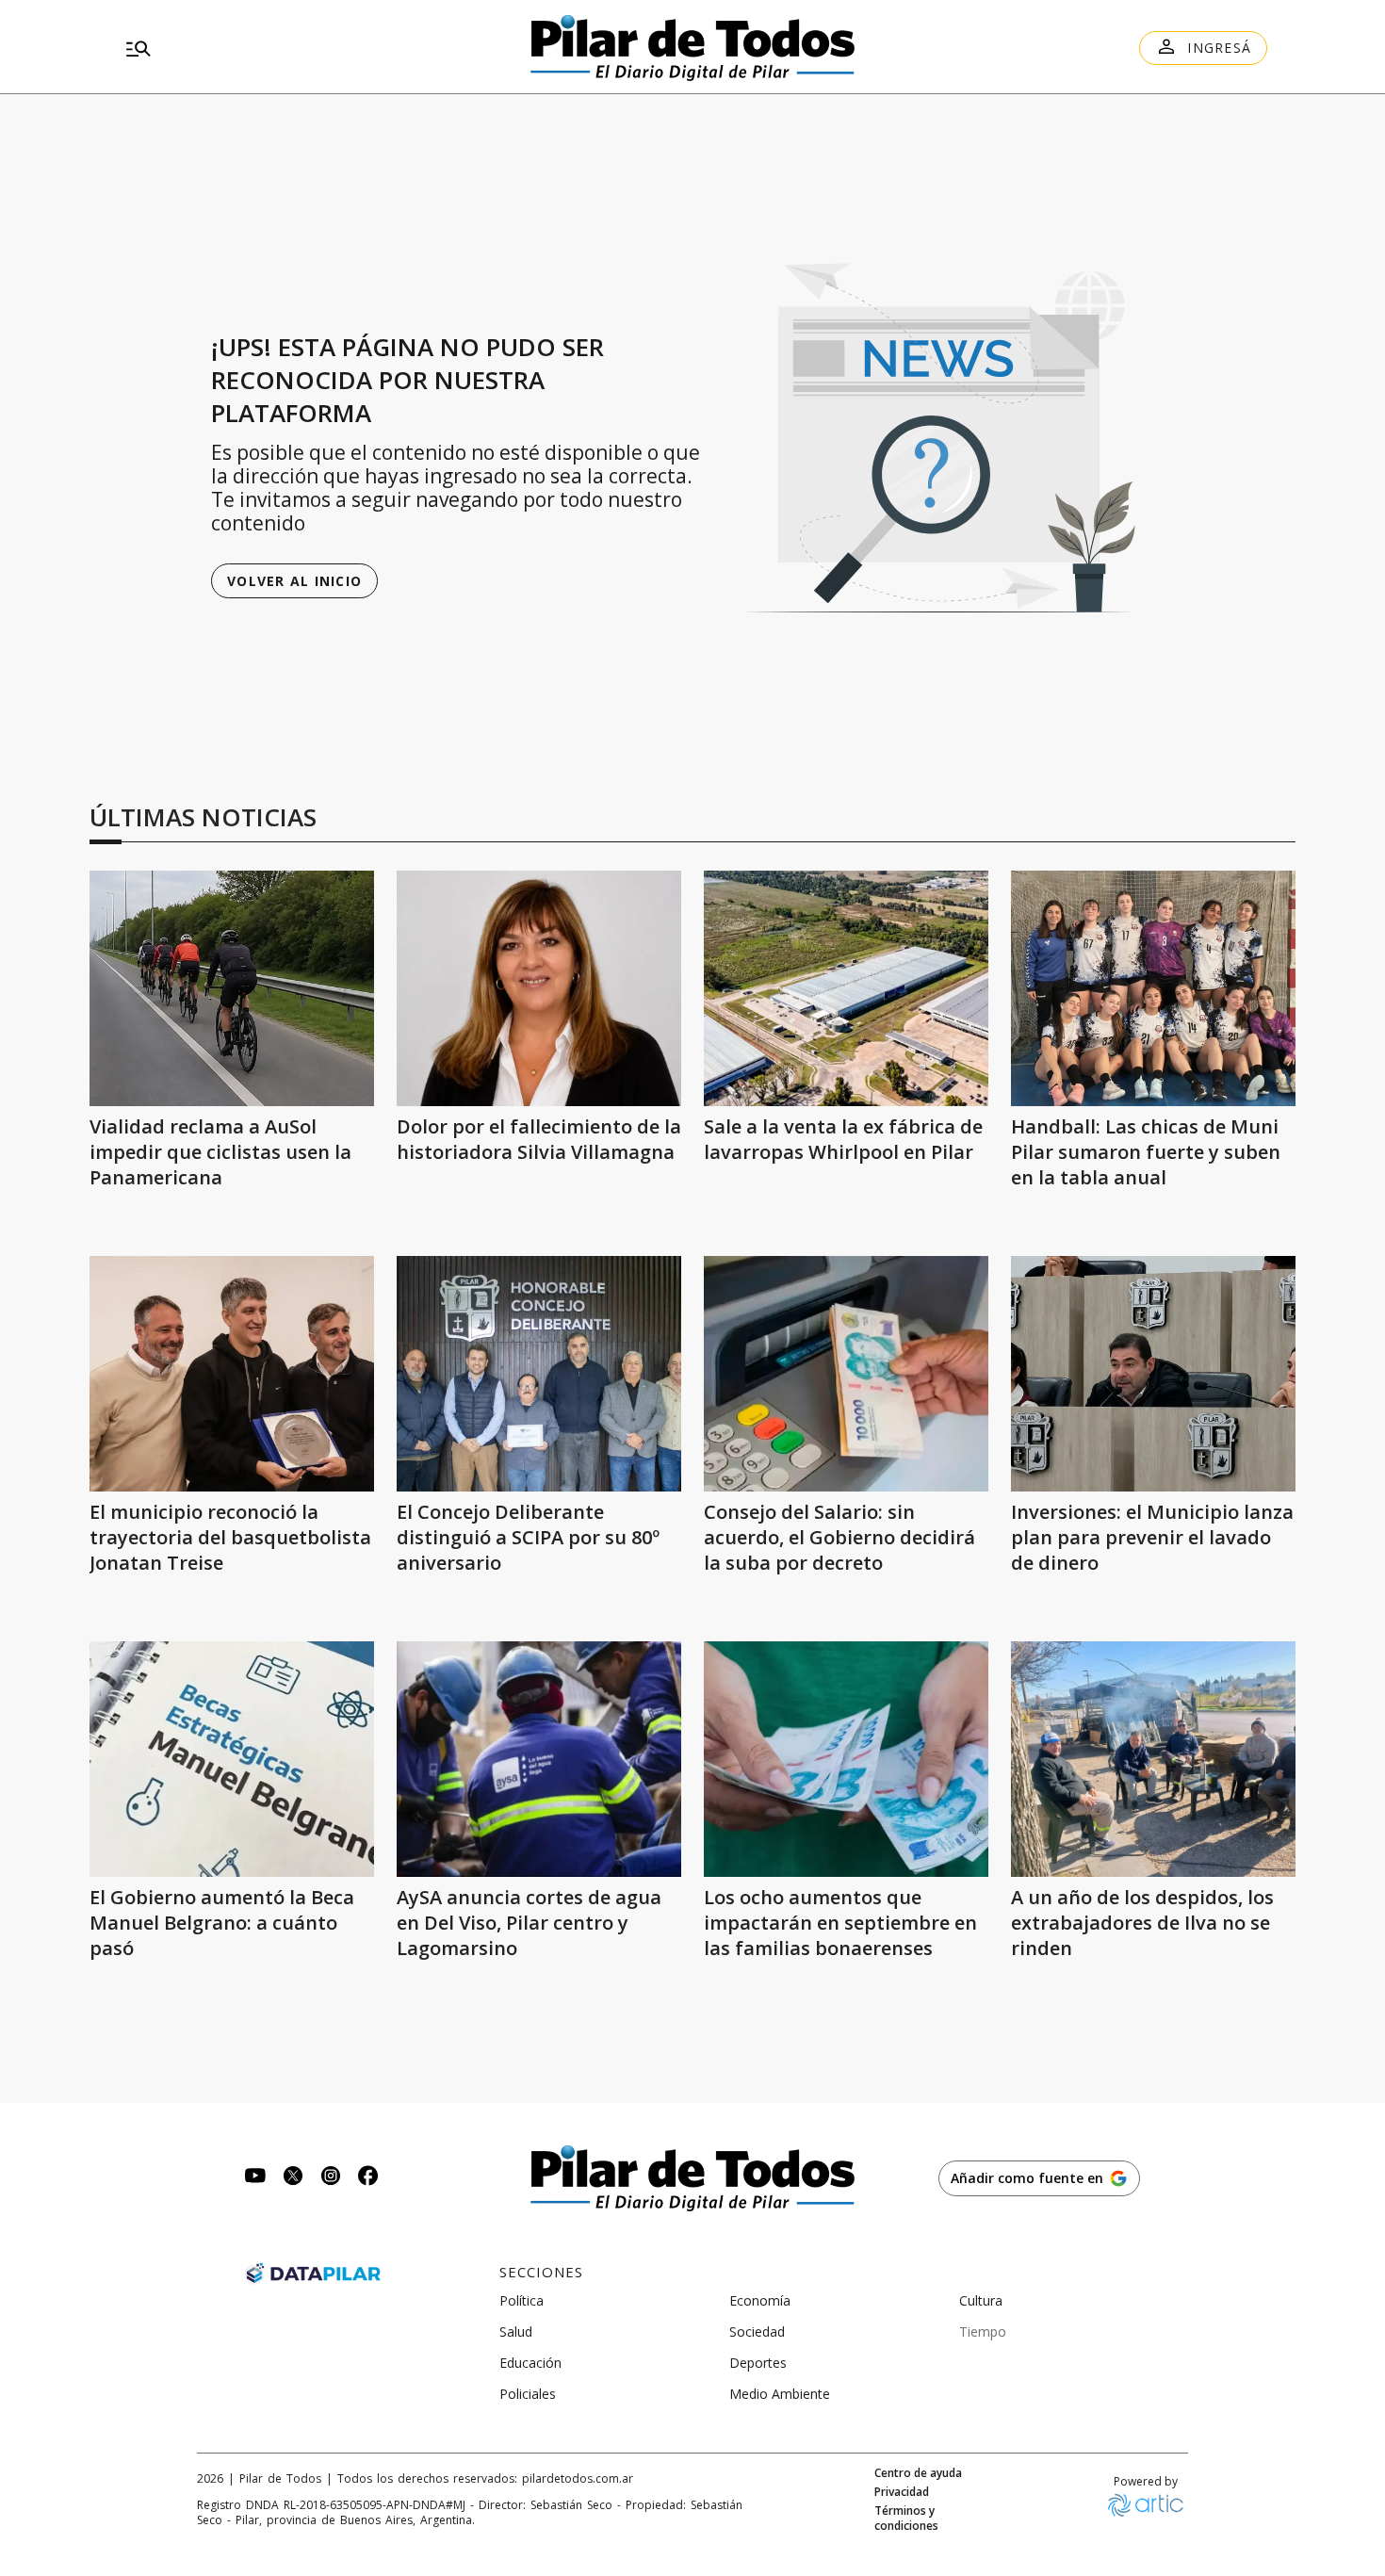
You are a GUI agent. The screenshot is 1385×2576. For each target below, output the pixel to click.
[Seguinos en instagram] (331, 2178)
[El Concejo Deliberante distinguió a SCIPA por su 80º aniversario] (539, 1374)
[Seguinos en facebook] (368, 2178)
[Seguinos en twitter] (293, 2178)
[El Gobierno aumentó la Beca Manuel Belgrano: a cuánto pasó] (232, 1759)
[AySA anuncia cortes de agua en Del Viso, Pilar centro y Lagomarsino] (539, 1759)
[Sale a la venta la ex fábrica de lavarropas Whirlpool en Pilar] (846, 988)
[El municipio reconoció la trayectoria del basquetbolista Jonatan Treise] (232, 1374)
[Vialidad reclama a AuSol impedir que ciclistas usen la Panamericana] (232, 988)
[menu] (301, 48)
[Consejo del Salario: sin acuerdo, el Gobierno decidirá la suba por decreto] (846, 1374)
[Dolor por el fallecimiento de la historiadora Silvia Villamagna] (539, 988)
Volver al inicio (294, 581)
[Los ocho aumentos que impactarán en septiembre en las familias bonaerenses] (846, 1759)
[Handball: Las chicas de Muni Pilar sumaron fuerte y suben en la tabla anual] (1153, 988)
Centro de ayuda (918, 2473)
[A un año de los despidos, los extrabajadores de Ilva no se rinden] (1153, 1759)
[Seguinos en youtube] (255, 2178)
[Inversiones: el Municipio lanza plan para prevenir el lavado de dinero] (1153, 1374)
